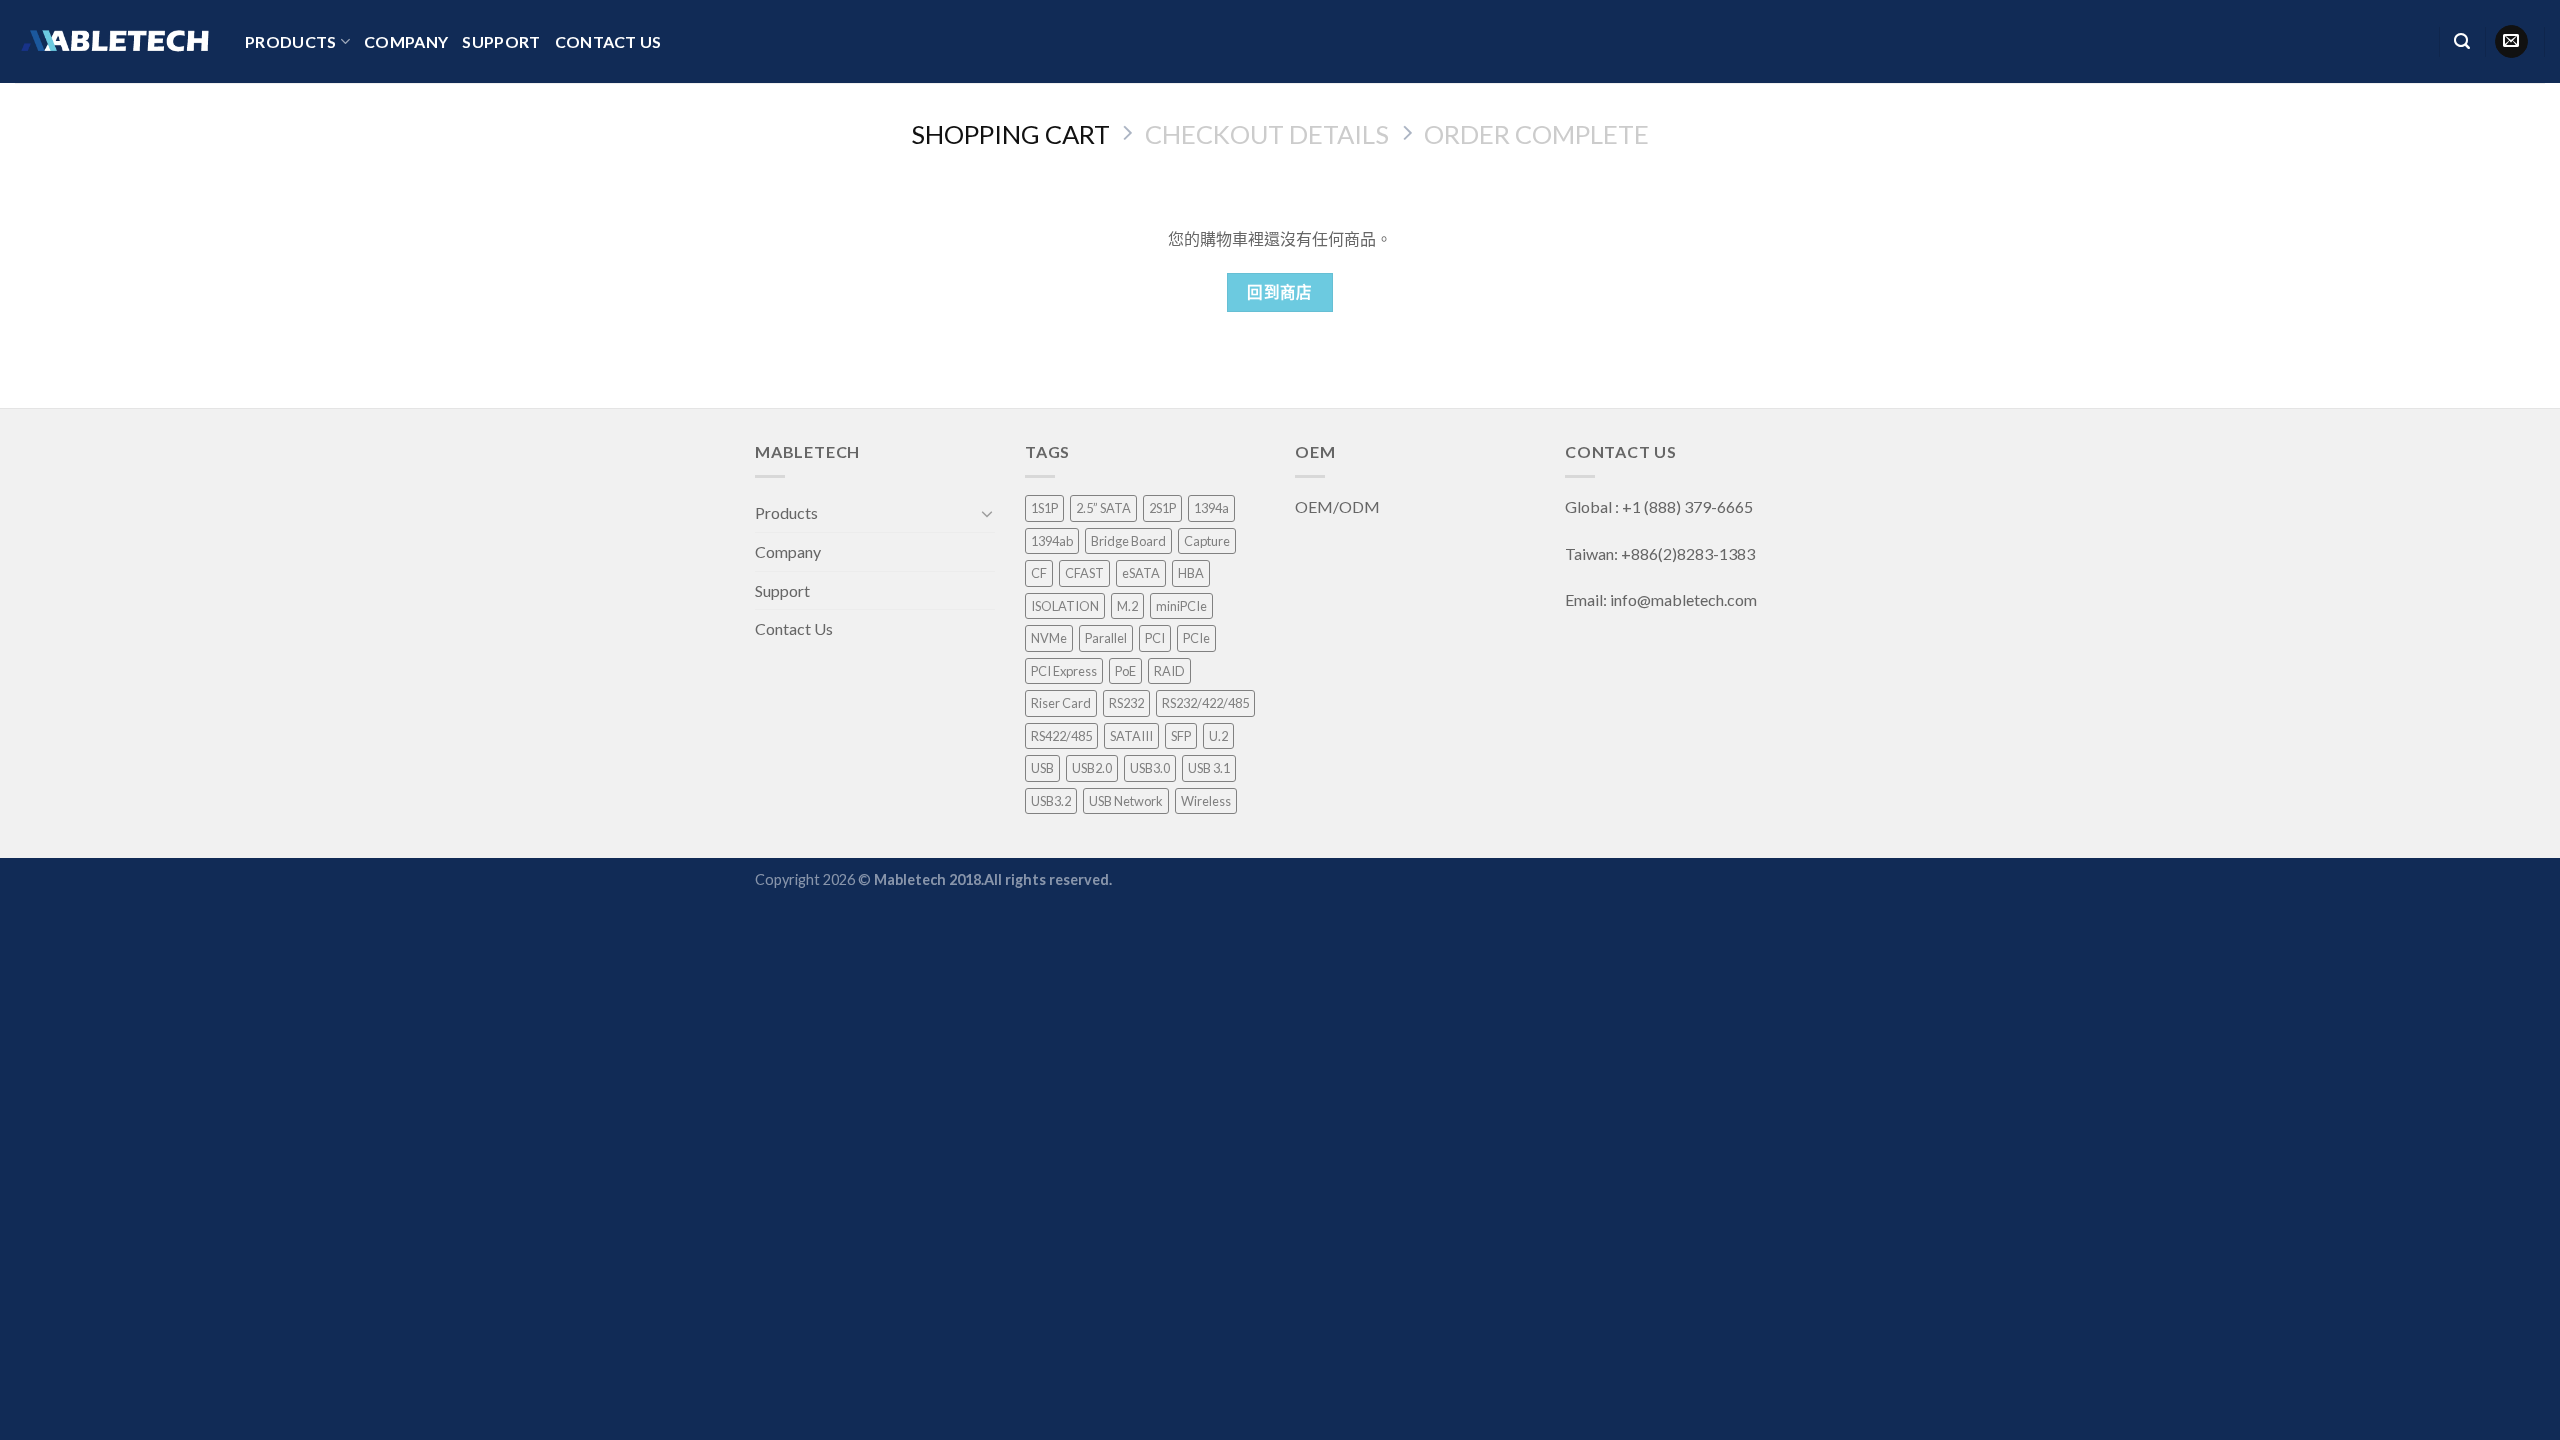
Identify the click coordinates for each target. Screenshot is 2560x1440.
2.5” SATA (1103, 508)
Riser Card (1061, 703)
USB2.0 (1092, 768)
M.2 (1127, 606)
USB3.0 (1150, 768)
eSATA (1141, 573)
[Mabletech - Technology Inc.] (115, 41)
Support (501, 41)
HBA (1191, 573)
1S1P (1044, 508)
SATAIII (1131, 736)
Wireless (1206, 801)
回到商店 (1280, 292)
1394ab (1052, 541)
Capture (1207, 541)
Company (406, 41)
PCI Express (1064, 671)
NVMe (1049, 638)
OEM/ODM (1339, 506)
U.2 (1218, 736)
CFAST (1084, 573)
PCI (1155, 638)
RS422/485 (1061, 736)
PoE (1125, 671)
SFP (1181, 736)
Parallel (1106, 638)
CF (1039, 573)
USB (1042, 768)
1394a (1211, 508)
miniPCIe (1181, 606)
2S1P (1162, 508)
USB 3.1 (1209, 768)
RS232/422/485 (1205, 703)
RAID (1169, 671)
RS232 (1126, 703)
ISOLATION (1065, 606)
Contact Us (608, 41)
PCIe (1196, 638)
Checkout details (1267, 134)
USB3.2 (1051, 801)
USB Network (1126, 801)
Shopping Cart (1010, 134)
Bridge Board (1128, 541)
